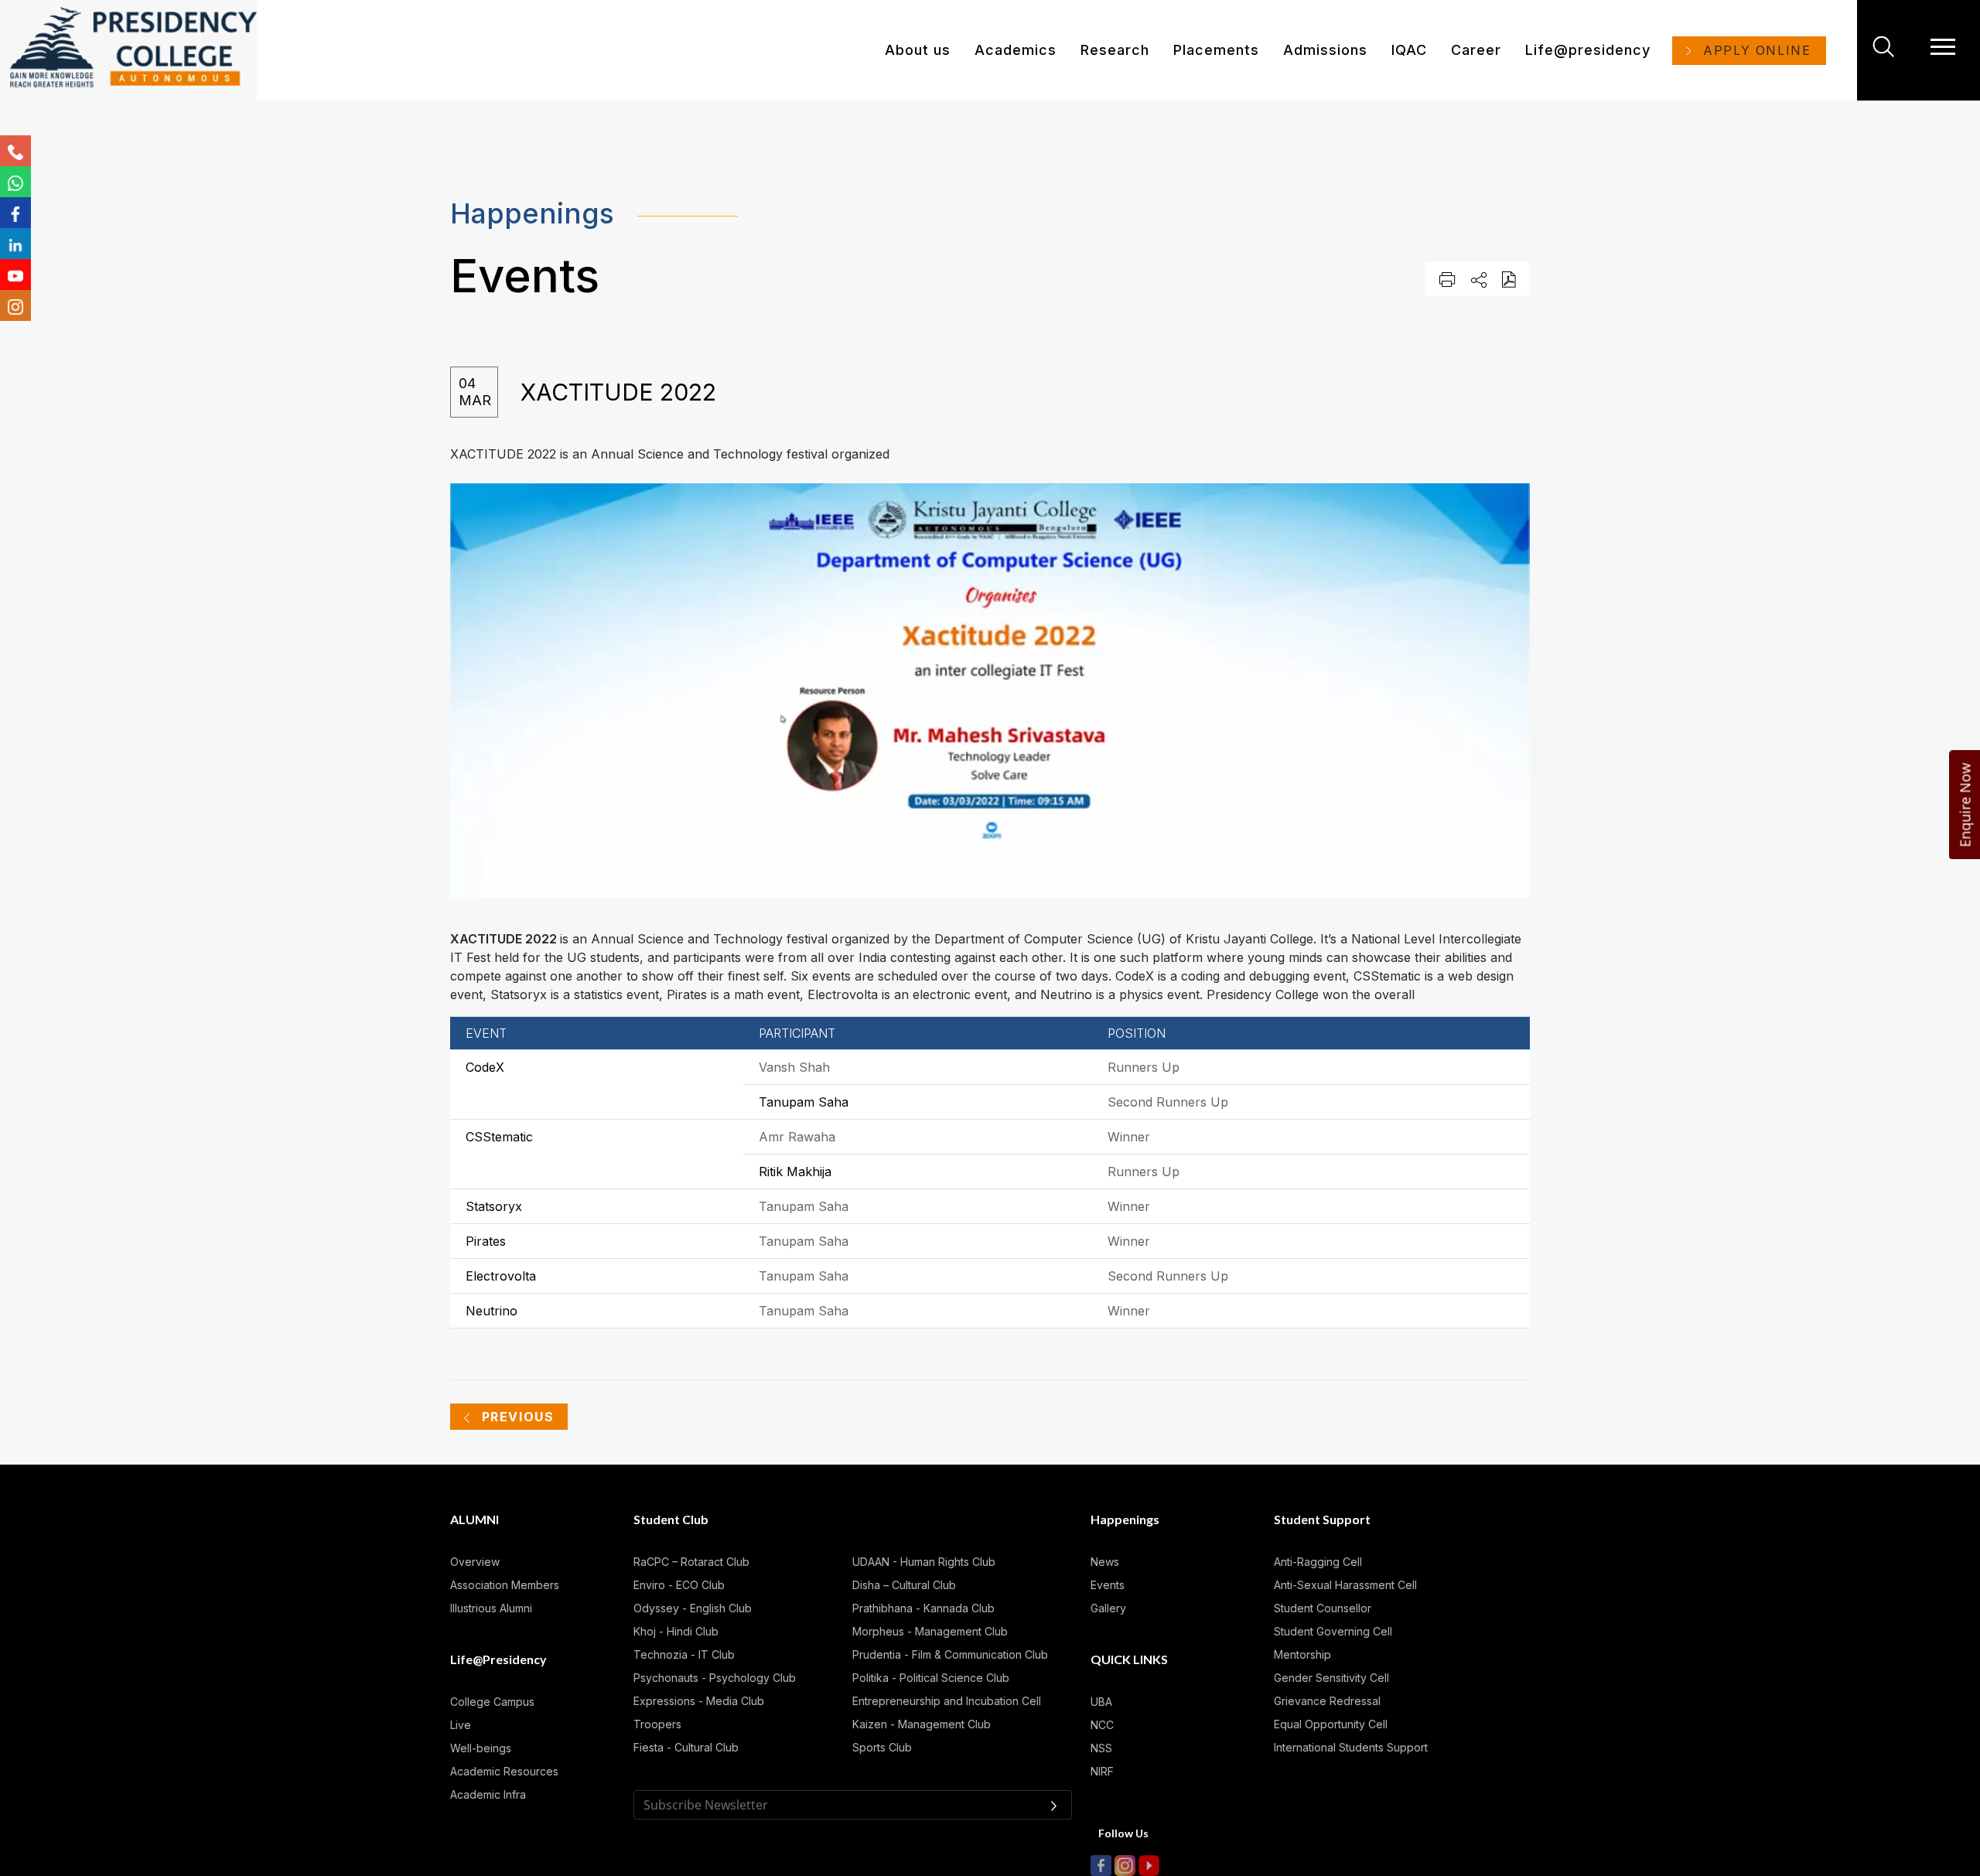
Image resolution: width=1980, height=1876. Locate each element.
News (1105, 1562)
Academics (1016, 50)
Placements (1216, 50)
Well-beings (481, 1748)
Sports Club (882, 1747)
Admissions (1325, 50)
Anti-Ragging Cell (1318, 1562)
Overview (475, 1562)
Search (1886, 46)
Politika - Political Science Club (931, 1678)
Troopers (657, 1724)
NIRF (1102, 1771)
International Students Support (1351, 1747)
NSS (1101, 1748)
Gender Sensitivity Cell (1331, 1678)
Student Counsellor (1323, 1608)
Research (1115, 50)
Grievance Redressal (1327, 1701)
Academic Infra (488, 1794)
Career (1476, 50)
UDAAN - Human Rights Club (924, 1562)
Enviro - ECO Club (679, 1585)
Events (1108, 1585)
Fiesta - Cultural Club (686, 1747)
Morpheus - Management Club (930, 1631)
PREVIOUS (515, 1417)
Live (461, 1725)
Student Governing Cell (1333, 1631)
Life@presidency (1588, 50)
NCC (1102, 1725)
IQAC (1409, 50)
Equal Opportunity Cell (1331, 1724)
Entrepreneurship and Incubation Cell (947, 1701)
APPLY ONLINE (1757, 50)
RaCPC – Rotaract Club (691, 1562)
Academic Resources (504, 1771)
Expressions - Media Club (699, 1701)
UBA (1101, 1702)
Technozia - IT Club (684, 1654)
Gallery (1108, 1608)
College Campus (492, 1702)
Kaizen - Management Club (922, 1724)
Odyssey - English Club (693, 1608)
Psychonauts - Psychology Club (715, 1678)
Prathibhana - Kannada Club (923, 1608)
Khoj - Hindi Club (676, 1631)
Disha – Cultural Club (904, 1585)
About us (918, 50)
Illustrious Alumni (491, 1608)
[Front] (133, 50)
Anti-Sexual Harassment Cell (1345, 1585)
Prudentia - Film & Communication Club (950, 1654)
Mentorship (1302, 1654)
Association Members (505, 1585)
